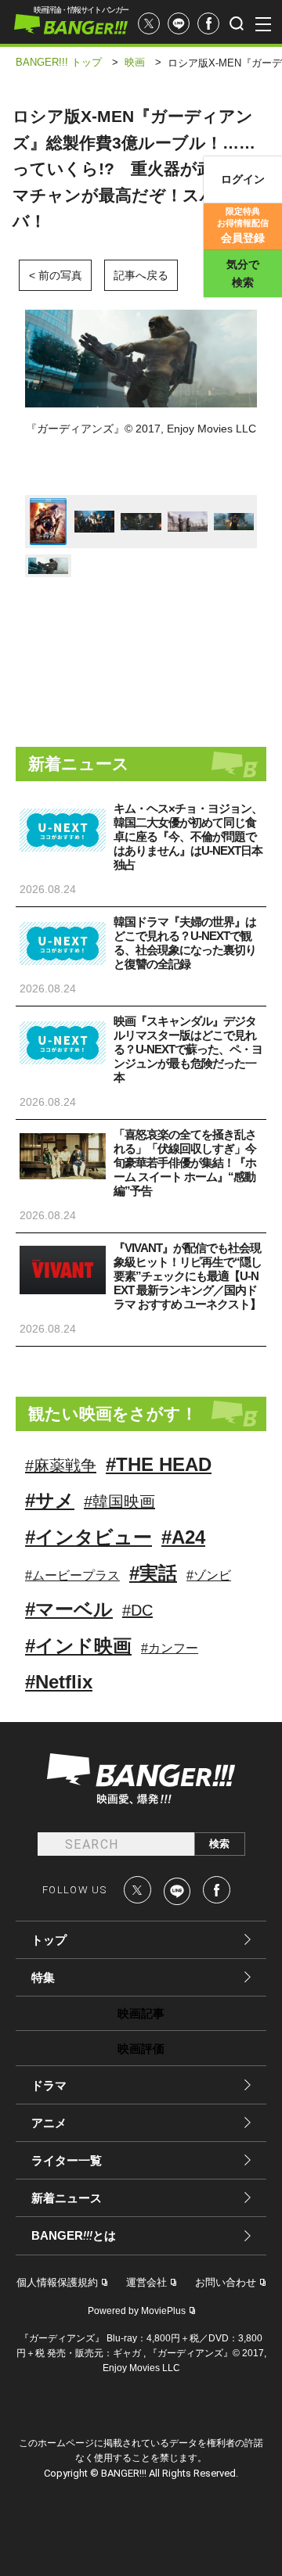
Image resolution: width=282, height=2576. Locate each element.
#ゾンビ (209, 1575)
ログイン (243, 179)
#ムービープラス (72, 1575)
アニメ (49, 2123)
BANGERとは (74, 2236)
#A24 (183, 1537)
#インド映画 (78, 1646)
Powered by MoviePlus (137, 2311)
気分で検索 (243, 273)
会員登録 (243, 225)
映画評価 (141, 2049)
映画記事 (141, 2013)
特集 (43, 1977)
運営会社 (146, 2282)
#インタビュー (89, 1537)
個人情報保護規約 (57, 2282)
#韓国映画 (119, 1501)
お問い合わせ (226, 2282)
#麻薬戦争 (61, 1466)
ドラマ (49, 2085)
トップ (49, 1940)
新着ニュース (67, 2198)
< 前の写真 (56, 275)
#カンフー (170, 1648)
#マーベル (69, 1609)
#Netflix (59, 1682)
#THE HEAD (159, 1464)
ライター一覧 (67, 2160)
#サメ (50, 1500)
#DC (137, 1610)
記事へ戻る (141, 275)
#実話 (153, 1573)
